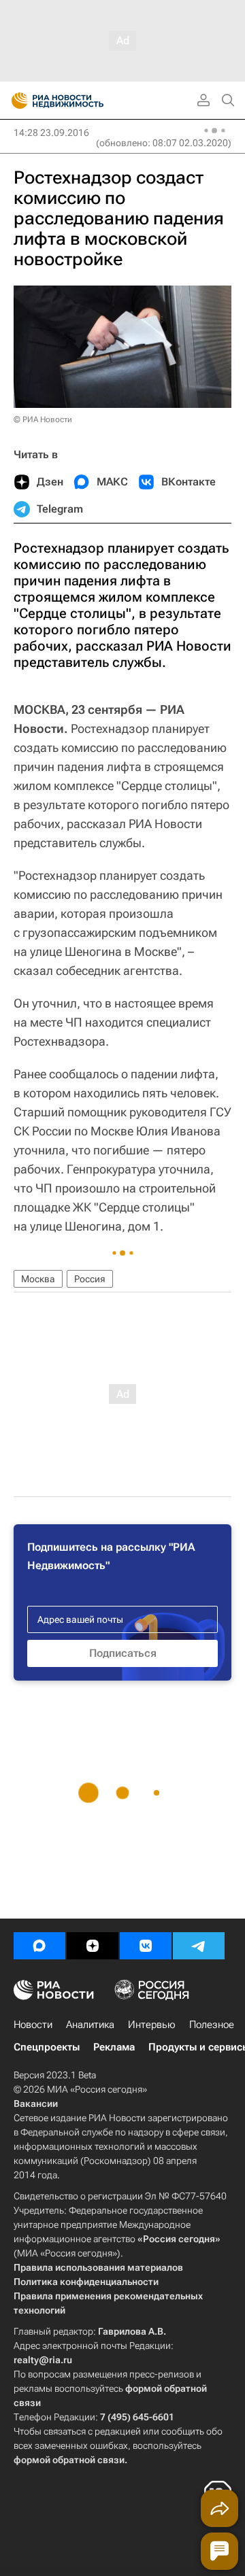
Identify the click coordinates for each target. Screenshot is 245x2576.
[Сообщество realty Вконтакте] (146, 1946)
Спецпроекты (47, 2047)
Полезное (212, 2025)
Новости (33, 2025)
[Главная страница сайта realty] (82, 101)
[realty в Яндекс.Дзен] (93, 1946)
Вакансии (36, 2103)
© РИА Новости (43, 419)
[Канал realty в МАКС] (39, 1946)
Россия (90, 1279)
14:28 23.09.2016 (51, 133)
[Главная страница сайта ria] (15, 101)
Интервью (152, 2025)
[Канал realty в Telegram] (199, 1946)
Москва (38, 1279)
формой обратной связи (69, 2460)
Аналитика (90, 2025)
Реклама (114, 2047)
